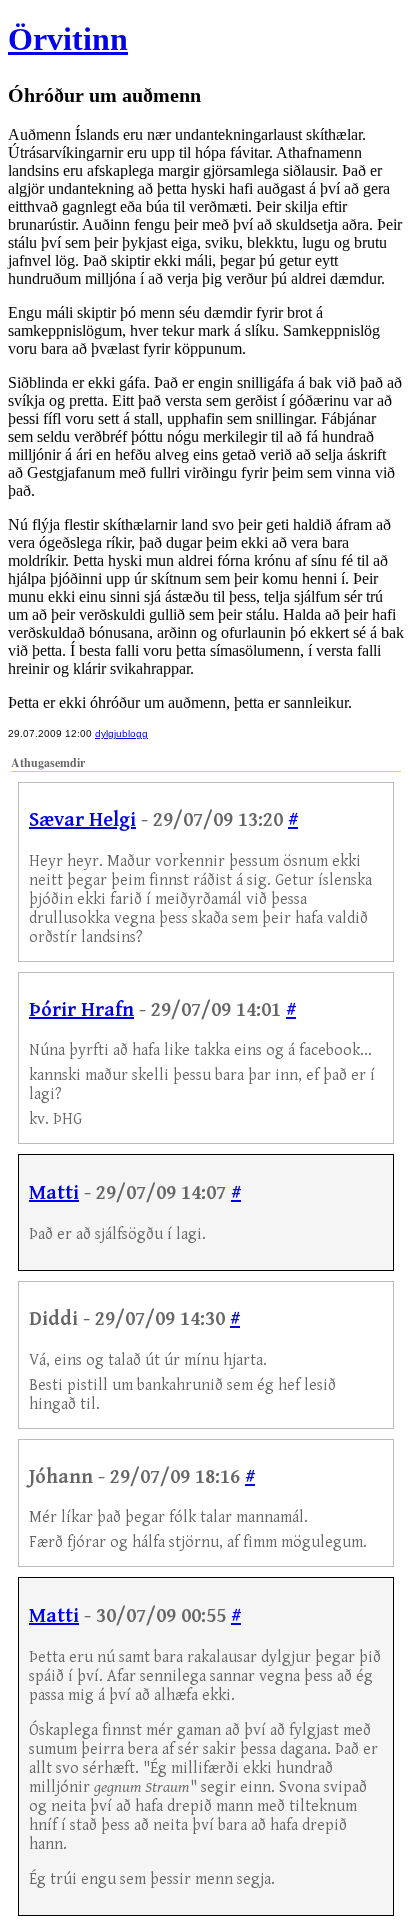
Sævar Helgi (82, 820)
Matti (54, 1193)
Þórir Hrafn (81, 1010)
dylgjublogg (121, 733)
